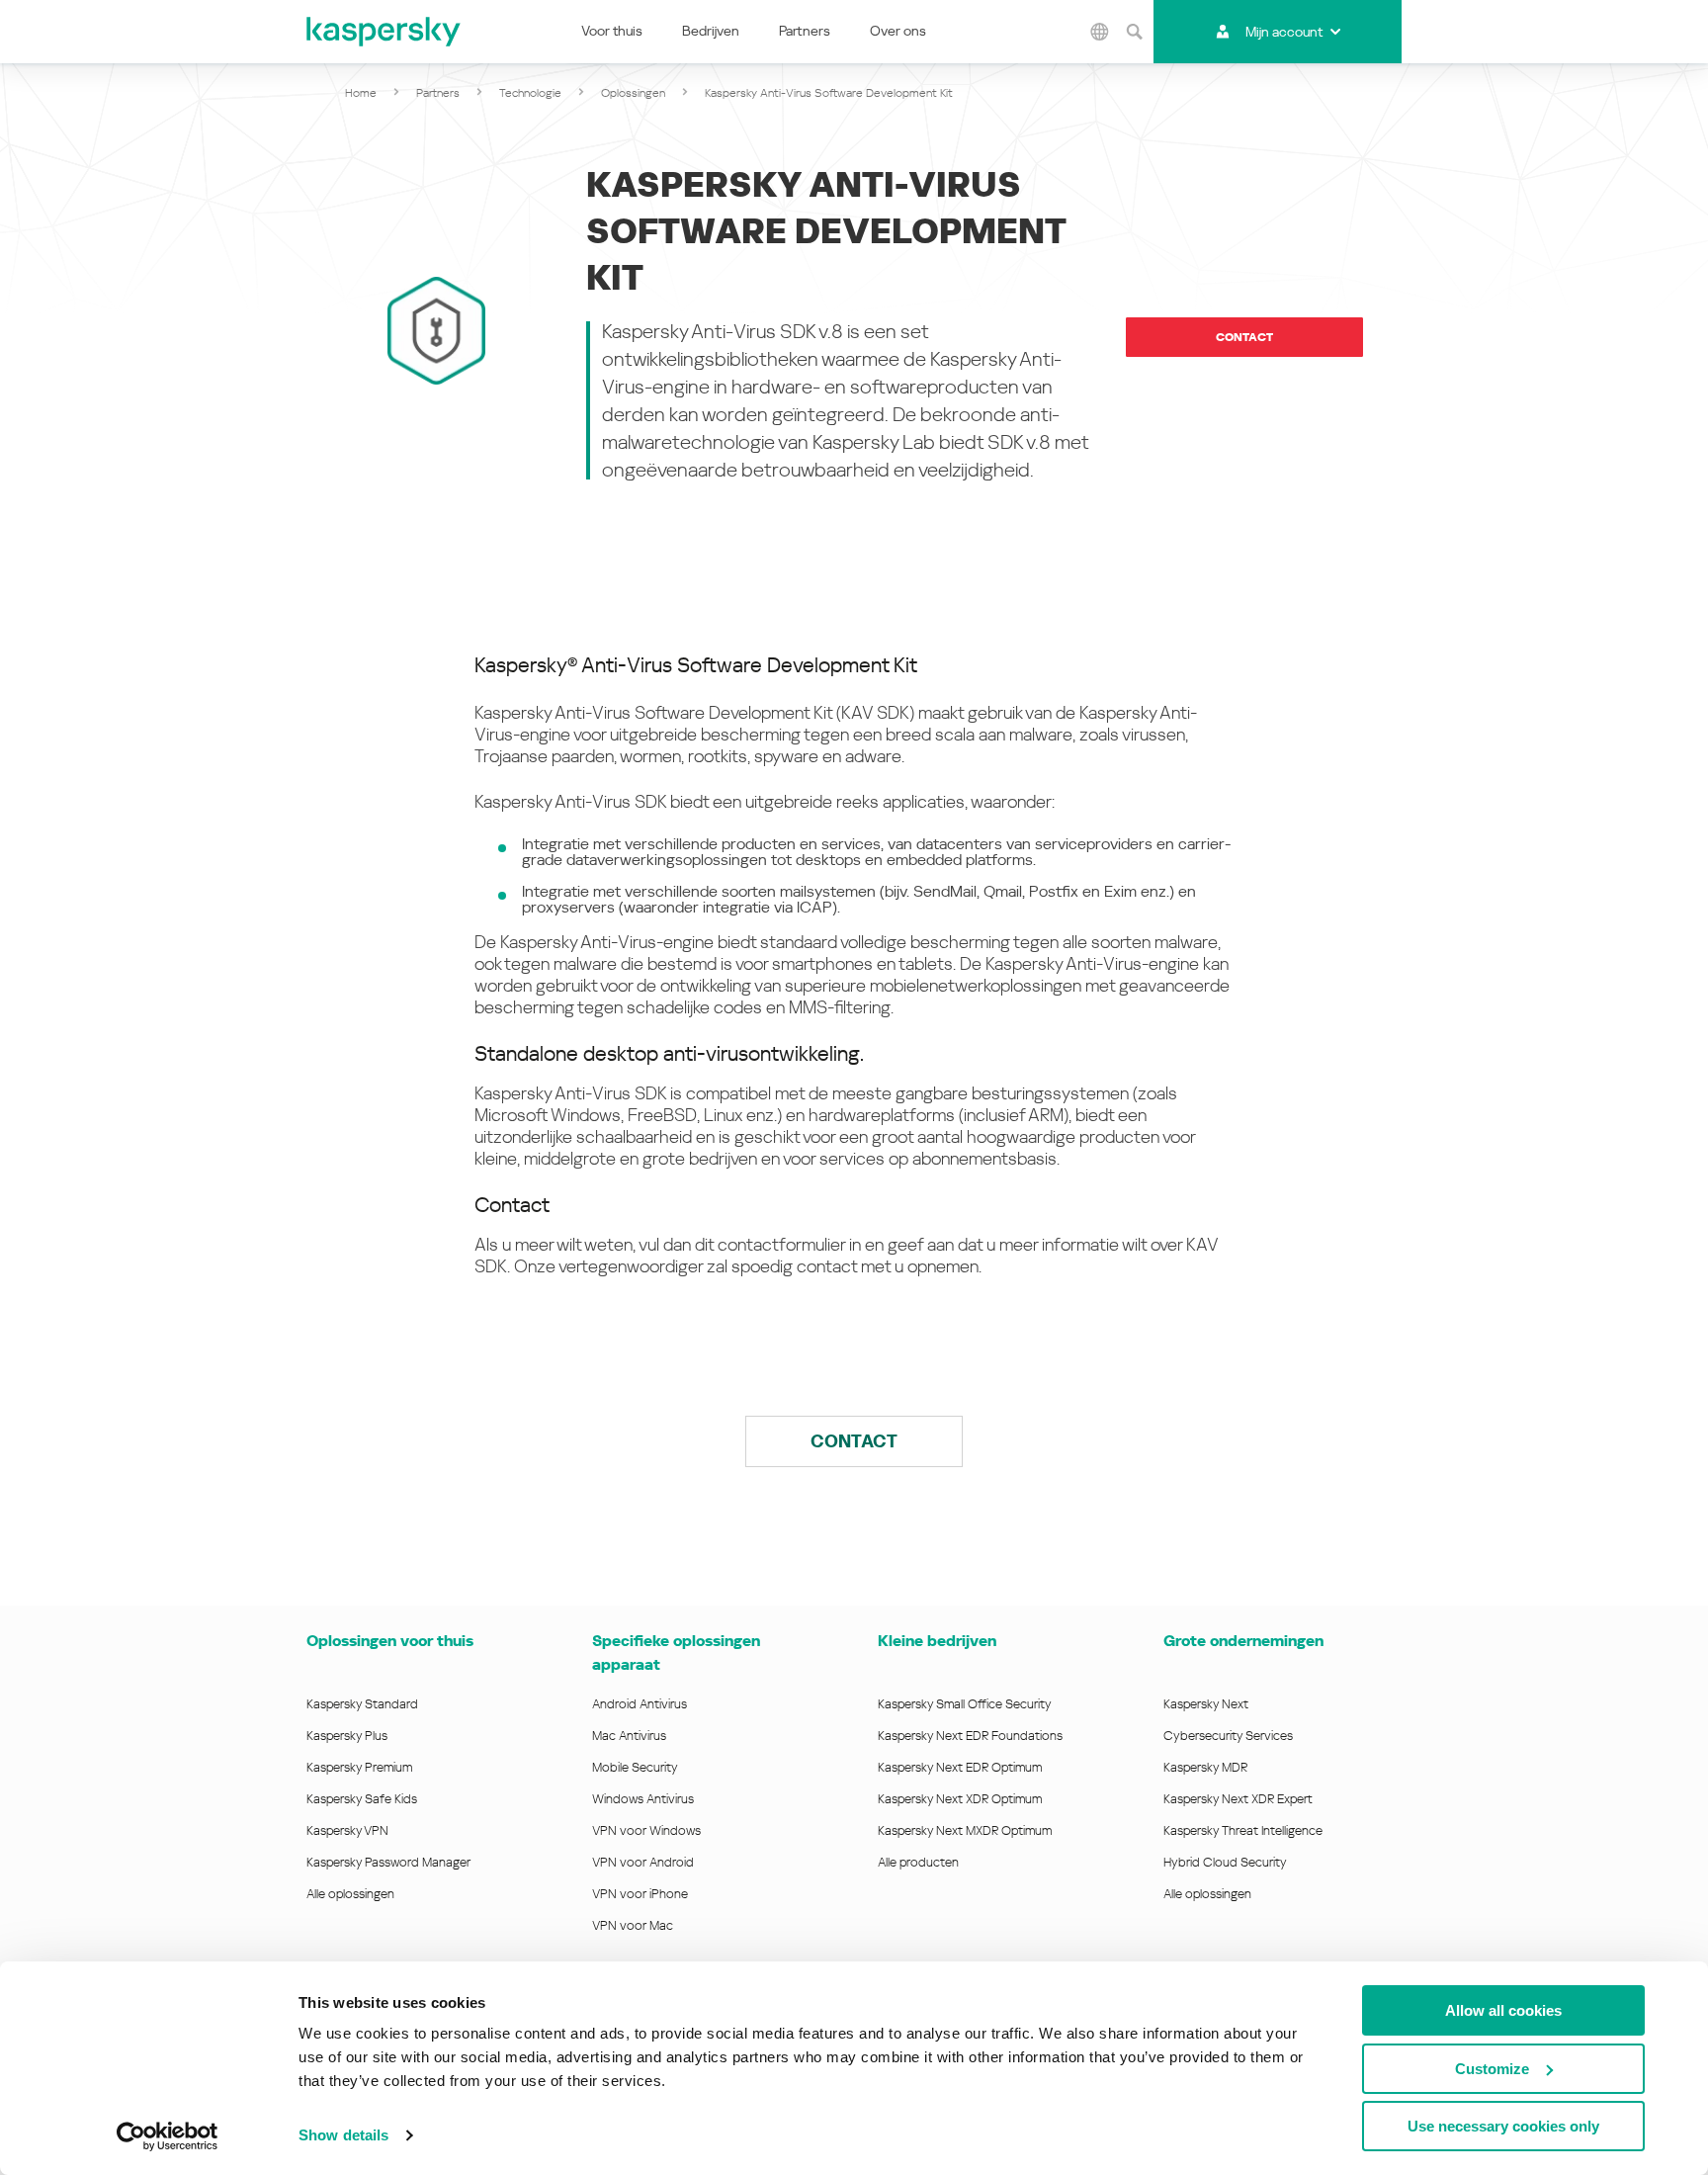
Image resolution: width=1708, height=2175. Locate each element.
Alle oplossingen (350, 1894)
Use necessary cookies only (1503, 2126)
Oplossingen (633, 93)
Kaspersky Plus (347, 1736)
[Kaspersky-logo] (384, 32)
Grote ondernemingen (1243, 1641)
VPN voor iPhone (640, 1894)
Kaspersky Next (1206, 1704)
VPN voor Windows (646, 1830)
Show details (343, 2135)
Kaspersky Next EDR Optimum (960, 1767)
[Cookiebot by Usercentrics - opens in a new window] (168, 2136)
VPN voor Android (643, 1862)
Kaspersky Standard (362, 1704)
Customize (1492, 2069)
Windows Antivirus (643, 1799)
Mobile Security (635, 1767)
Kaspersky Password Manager (388, 1862)
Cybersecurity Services (1228, 1736)
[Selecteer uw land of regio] (1099, 32)
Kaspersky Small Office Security (965, 1704)
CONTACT (854, 1441)
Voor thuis (612, 31)
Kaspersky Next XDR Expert (1238, 1799)
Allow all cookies (1503, 2010)
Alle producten (918, 1862)
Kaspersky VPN (347, 1830)
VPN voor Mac (633, 1925)
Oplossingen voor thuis (390, 1641)
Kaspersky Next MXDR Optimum (965, 1830)
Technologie (530, 93)
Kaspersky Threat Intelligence (1243, 1830)
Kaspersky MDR (1205, 1767)
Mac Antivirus (629, 1736)
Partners (805, 31)
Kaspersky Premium (359, 1767)
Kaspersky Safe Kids (362, 1799)
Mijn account (1284, 32)
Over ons (898, 31)
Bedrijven (711, 31)
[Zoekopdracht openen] (1134, 32)
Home (361, 93)
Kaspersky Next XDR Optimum (960, 1799)
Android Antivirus (640, 1704)
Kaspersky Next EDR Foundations (970, 1736)
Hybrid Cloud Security (1225, 1862)
